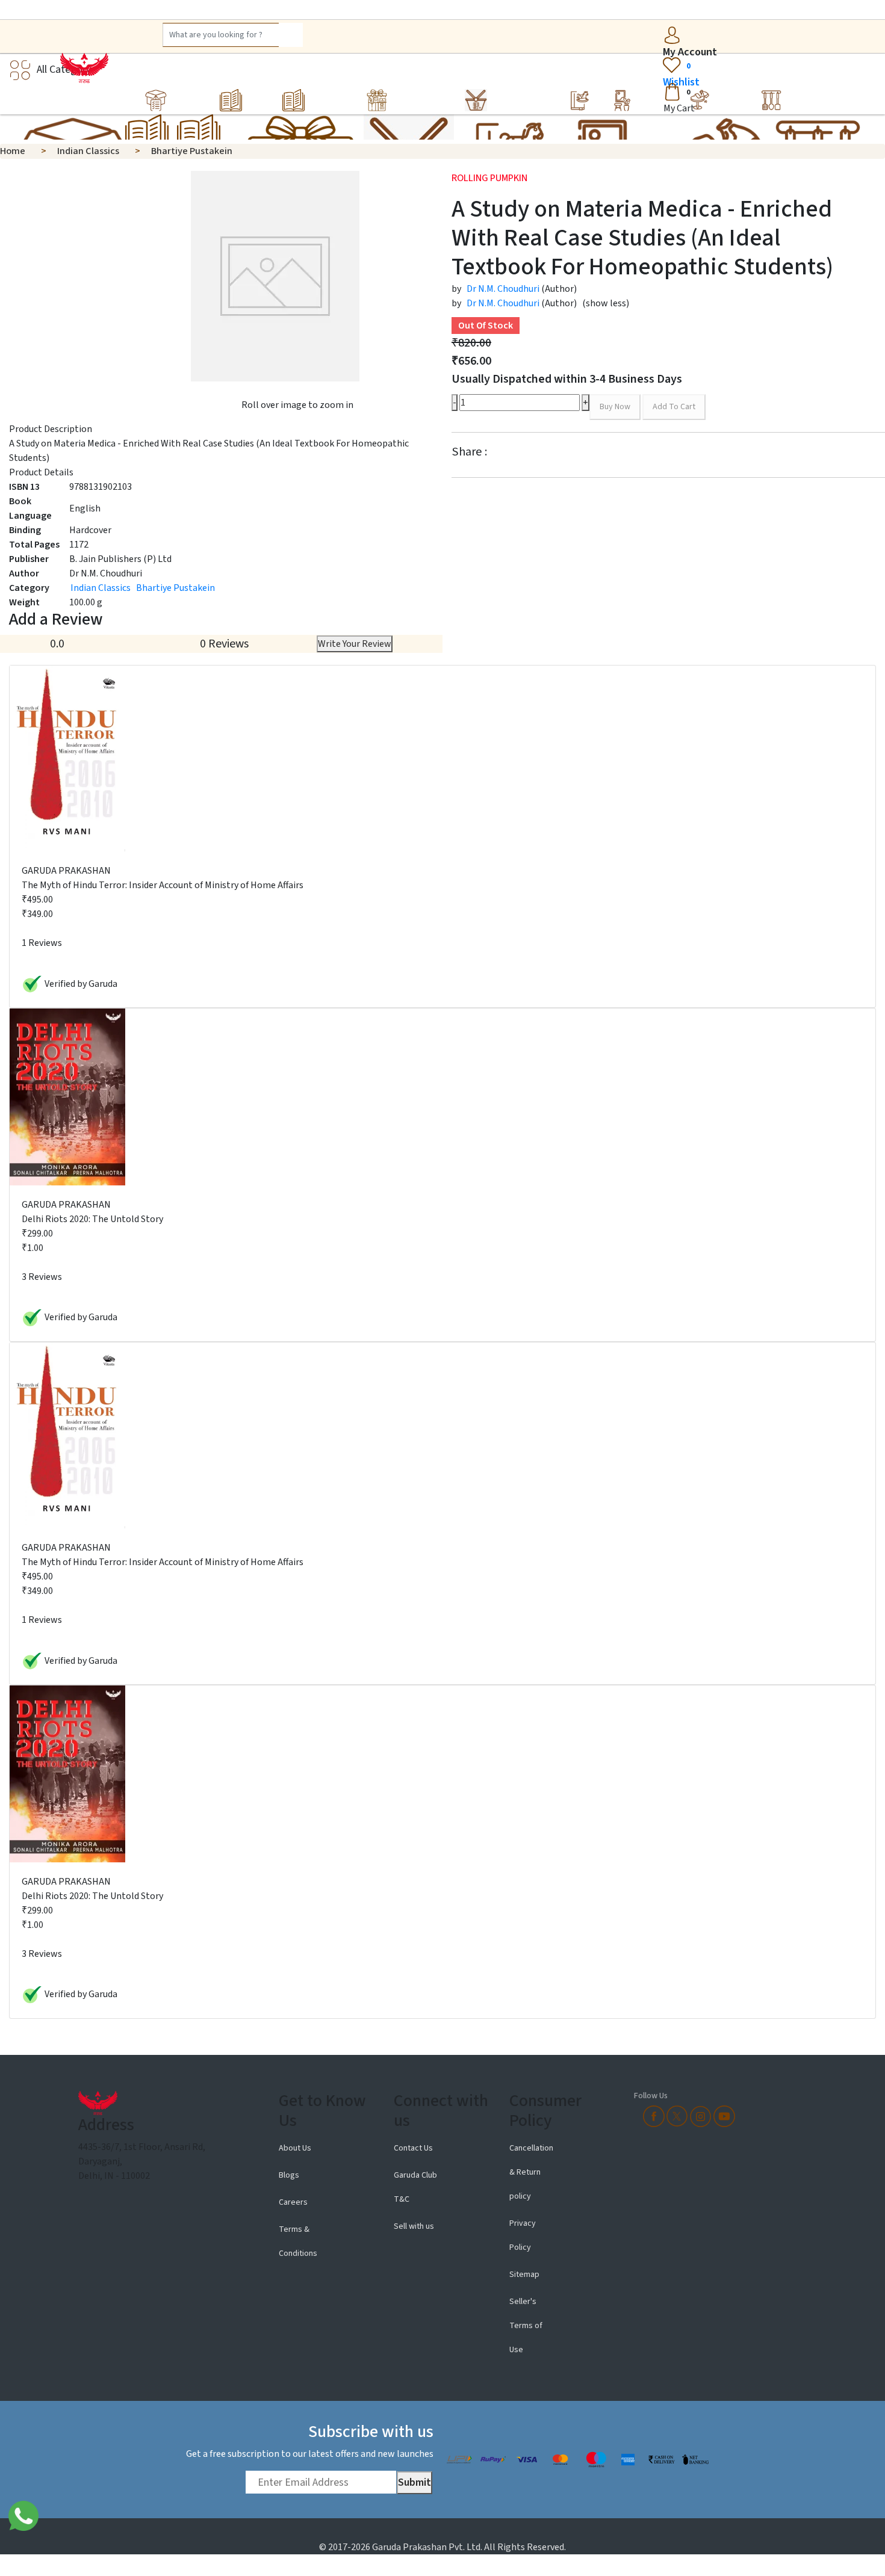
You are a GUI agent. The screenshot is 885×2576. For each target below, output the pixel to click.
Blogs (289, 2175)
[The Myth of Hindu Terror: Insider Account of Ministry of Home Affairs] (67, 758)
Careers (293, 2202)
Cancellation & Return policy (531, 2172)
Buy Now (615, 407)
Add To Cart (674, 407)
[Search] (291, 35)
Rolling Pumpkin (489, 178)
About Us (296, 2148)
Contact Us (413, 2148)
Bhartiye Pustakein (192, 151)
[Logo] (82, 68)
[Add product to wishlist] (709, 408)
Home (13, 151)
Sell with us (414, 2226)
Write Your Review (355, 644)
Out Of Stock (486, 326)
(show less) (606, 303)
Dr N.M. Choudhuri (503, 289)
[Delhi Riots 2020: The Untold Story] (67, 1096)
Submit (415, 2482)
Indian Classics (88, 151)
